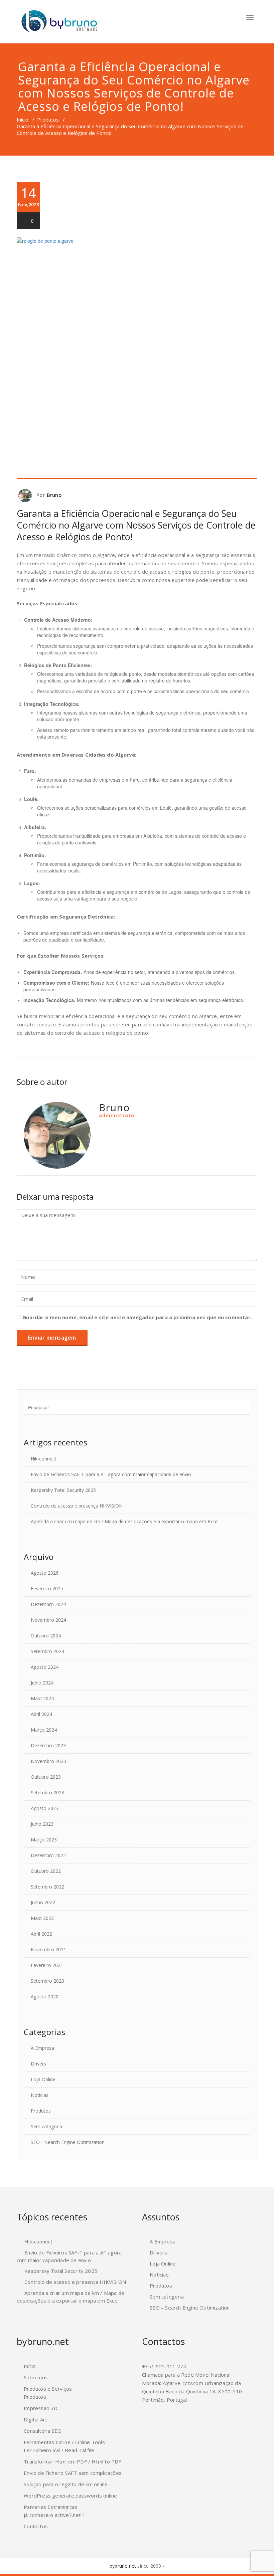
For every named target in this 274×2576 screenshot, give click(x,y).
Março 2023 (44, 1840)
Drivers (38, 2064)
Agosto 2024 (45, 1667)
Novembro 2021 (48, 1949)
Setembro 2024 (47, 1651)
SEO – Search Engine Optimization (68, 2142)
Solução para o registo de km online (66, 2484)
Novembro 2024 (48, 1620)
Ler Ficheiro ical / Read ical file (59, 2450)
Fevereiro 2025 (47, 1589)
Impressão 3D (41, 2408)
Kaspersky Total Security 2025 (63, 1490)
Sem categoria (46, 2126)
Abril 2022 (41, 1934)
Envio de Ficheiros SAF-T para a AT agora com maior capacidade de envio (111, 1474)
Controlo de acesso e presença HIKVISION (77, 1506)
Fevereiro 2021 (47, 1965)
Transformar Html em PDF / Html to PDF (72, 2461)
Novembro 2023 (48, 1761)
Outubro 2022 (46, 1871)
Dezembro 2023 (48, 1745)
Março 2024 (44, 1730)
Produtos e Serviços (48, 2389)
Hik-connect (44, 1459)
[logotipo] (58, 22)
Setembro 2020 (47, 1981)
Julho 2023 (42, 1824)
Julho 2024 (42, 1683)
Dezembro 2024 (48, 1604)
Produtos (48, 120)
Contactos (36, 2526)
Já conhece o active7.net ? (54, 2515)
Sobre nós (36, 2377)
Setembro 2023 (47, 1793)
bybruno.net (123, 2566)
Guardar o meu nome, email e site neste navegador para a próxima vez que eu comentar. (137, 1317)
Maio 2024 (42, 1698)
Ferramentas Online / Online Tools (64, 2442)
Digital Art (35, 2419)
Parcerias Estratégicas (50, 2507)
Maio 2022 (42, 1918)
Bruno (54, 495)
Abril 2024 (41, 1714)
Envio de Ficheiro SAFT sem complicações (73, 2473)
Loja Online (43, 2079)
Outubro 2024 (46, 1636)
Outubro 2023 (46, 1777)
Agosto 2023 (45, 1808)
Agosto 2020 (45, 1997)
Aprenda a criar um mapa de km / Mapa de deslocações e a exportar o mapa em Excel (125, 1521)
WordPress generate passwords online (70, 2496)
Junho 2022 (43, 1902)
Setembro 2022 (47, 1887)
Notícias (40, 2095)
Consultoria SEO (43, 2431)
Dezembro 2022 (48, 1855)
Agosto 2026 (45, 1573)
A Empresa (42, 2048)
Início (23, 120)
